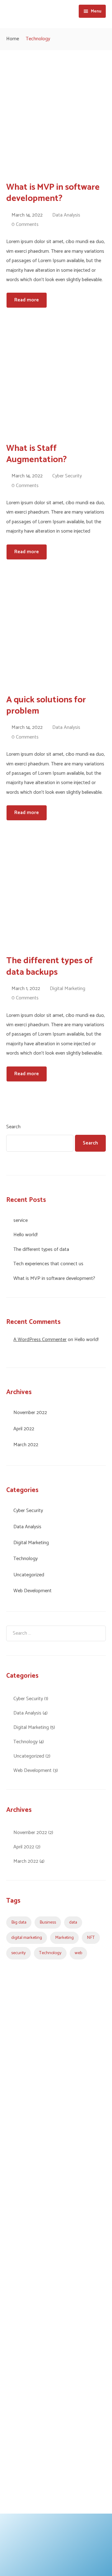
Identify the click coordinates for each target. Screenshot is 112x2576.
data (73, 1922)
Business (48, 1922)
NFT (91, 1938)
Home (13, 39)
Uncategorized (29, 1575)
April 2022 (24, 1429)
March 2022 (26, 1445)
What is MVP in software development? (54, 1278)
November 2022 (30, 1413)
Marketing (64, 1938)
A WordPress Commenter (40, 1340)
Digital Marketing (68, 989)
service (21, 1220)
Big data (19, 1922)
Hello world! (26, 1235)
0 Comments (25, 224)
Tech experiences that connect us (48, 1264)
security (19, 1953)
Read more (27, 300)
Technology (26, 1559)
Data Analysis (66, 215)
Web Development (33, 1591)
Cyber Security (67, 476)
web (78, 1953)
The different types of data (41, 1249)
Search (13, 1127)
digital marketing (27, 1938)
